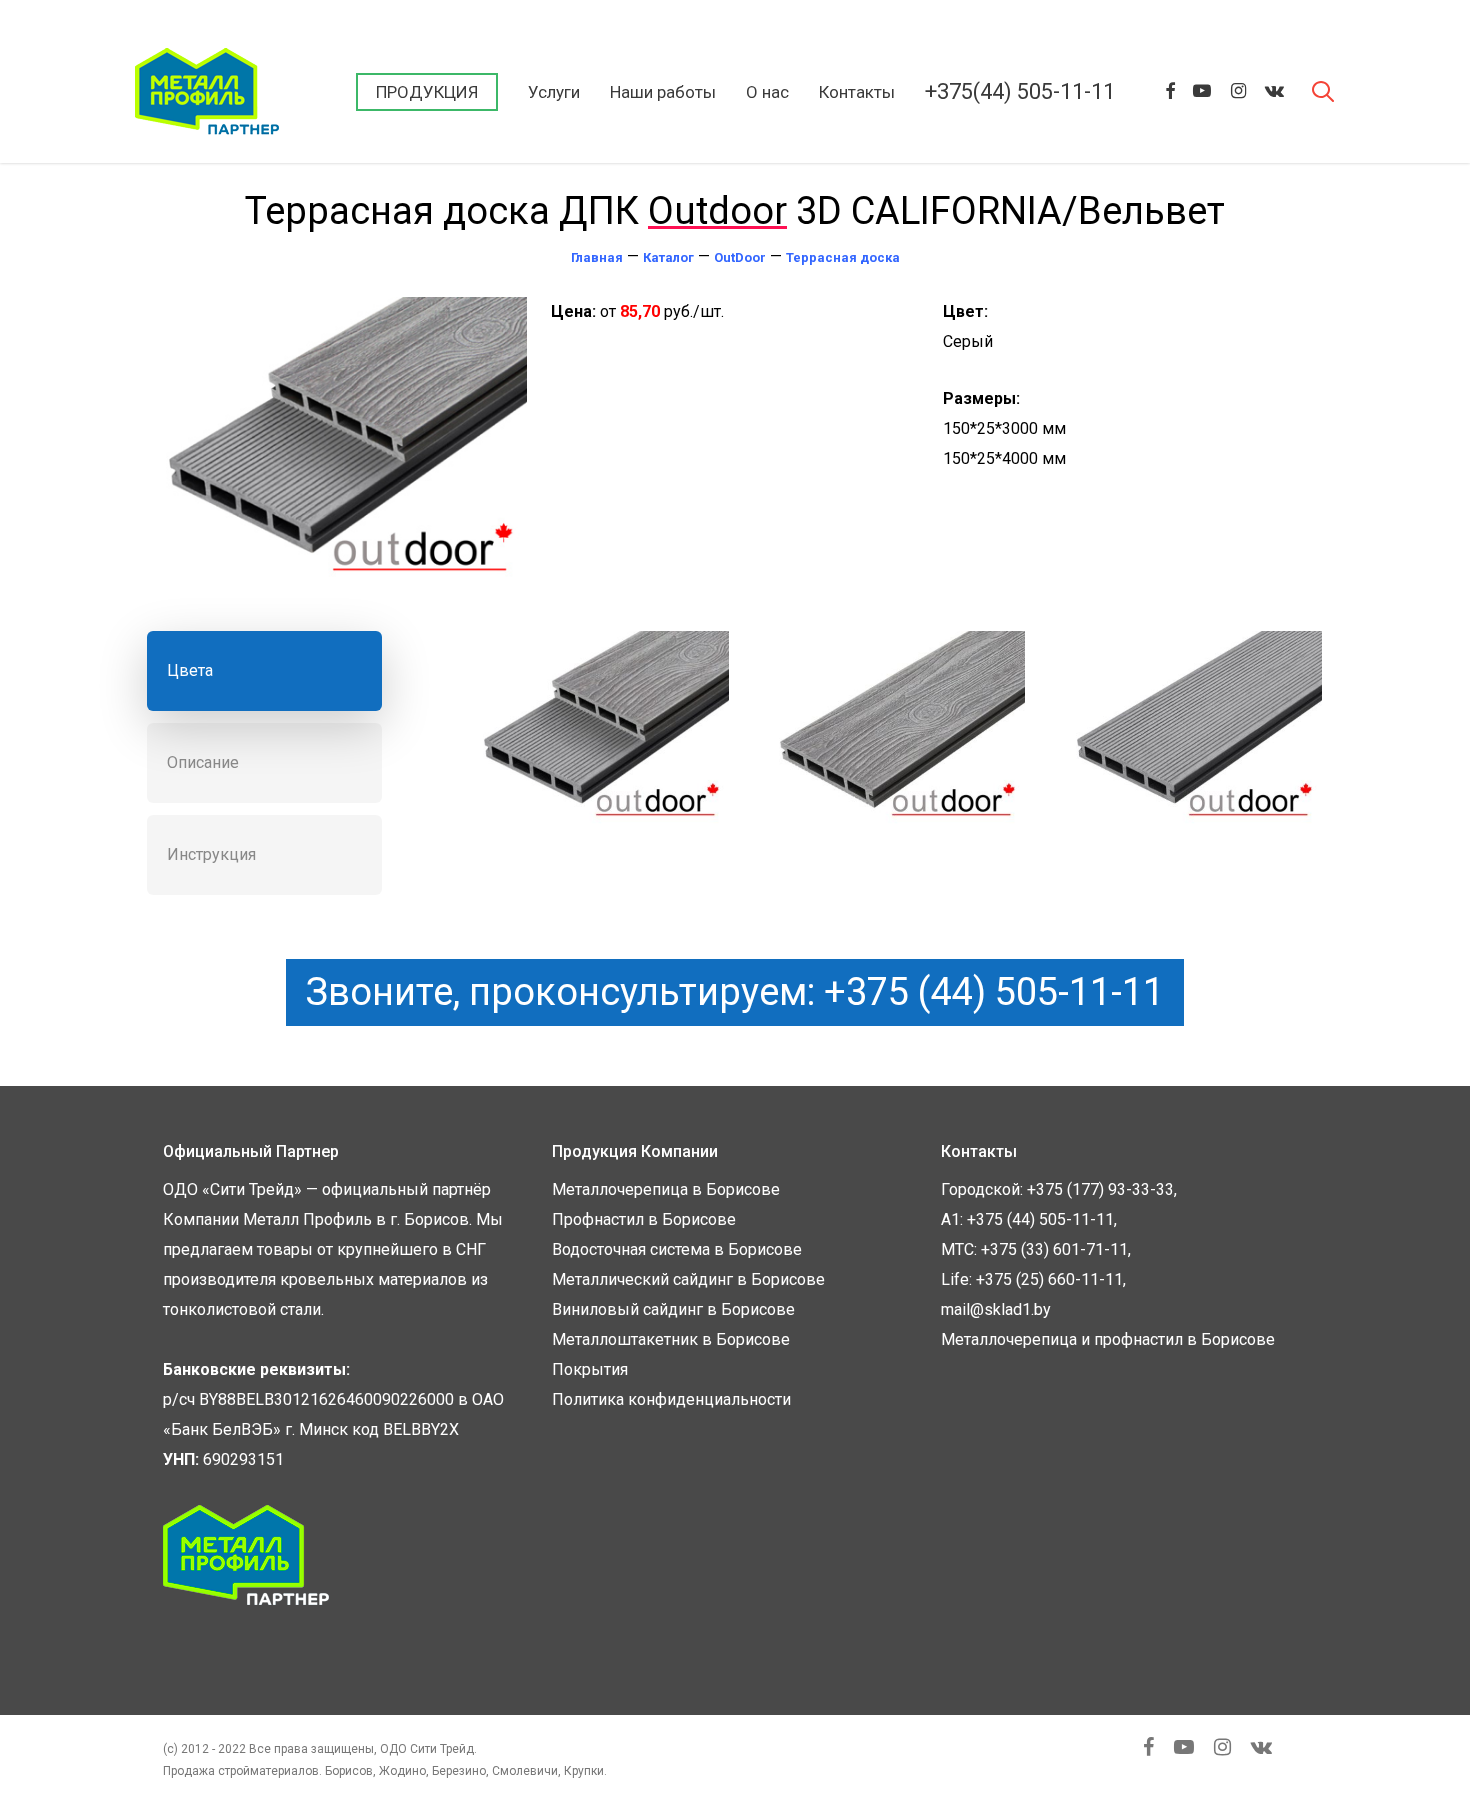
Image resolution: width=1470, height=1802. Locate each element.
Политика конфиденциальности (671, 1399)
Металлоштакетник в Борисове (671, 1339)
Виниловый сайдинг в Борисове (673, 1309)
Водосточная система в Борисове (677, 1249)
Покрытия (590, 1369)
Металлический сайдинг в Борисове (688, 1279)
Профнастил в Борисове (644, 1219)
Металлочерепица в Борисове (666, 1189)
